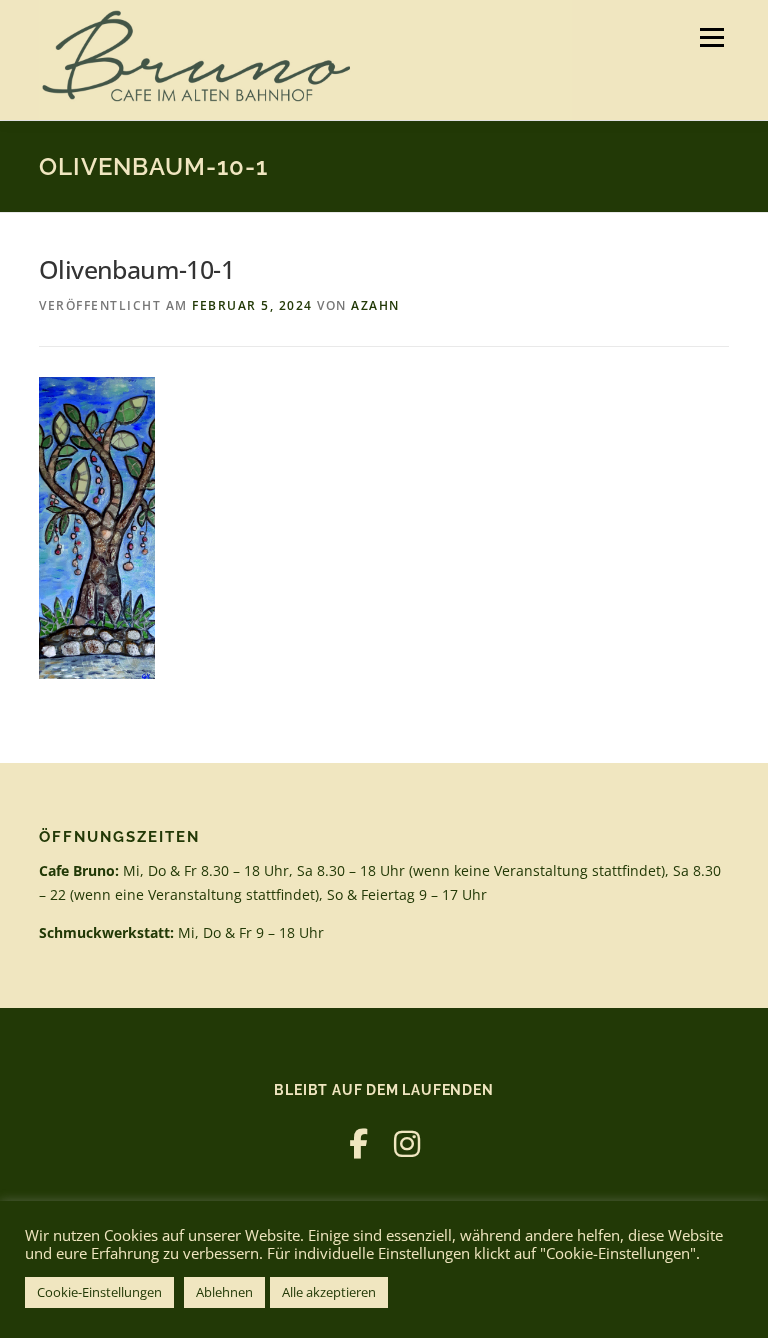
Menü (711, 37)
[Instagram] (407, 1143)
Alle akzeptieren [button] (329, 1292)
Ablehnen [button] (224, 1292)
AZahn (375, 305)
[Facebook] (358, 1143)
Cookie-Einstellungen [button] (99, 1292)
